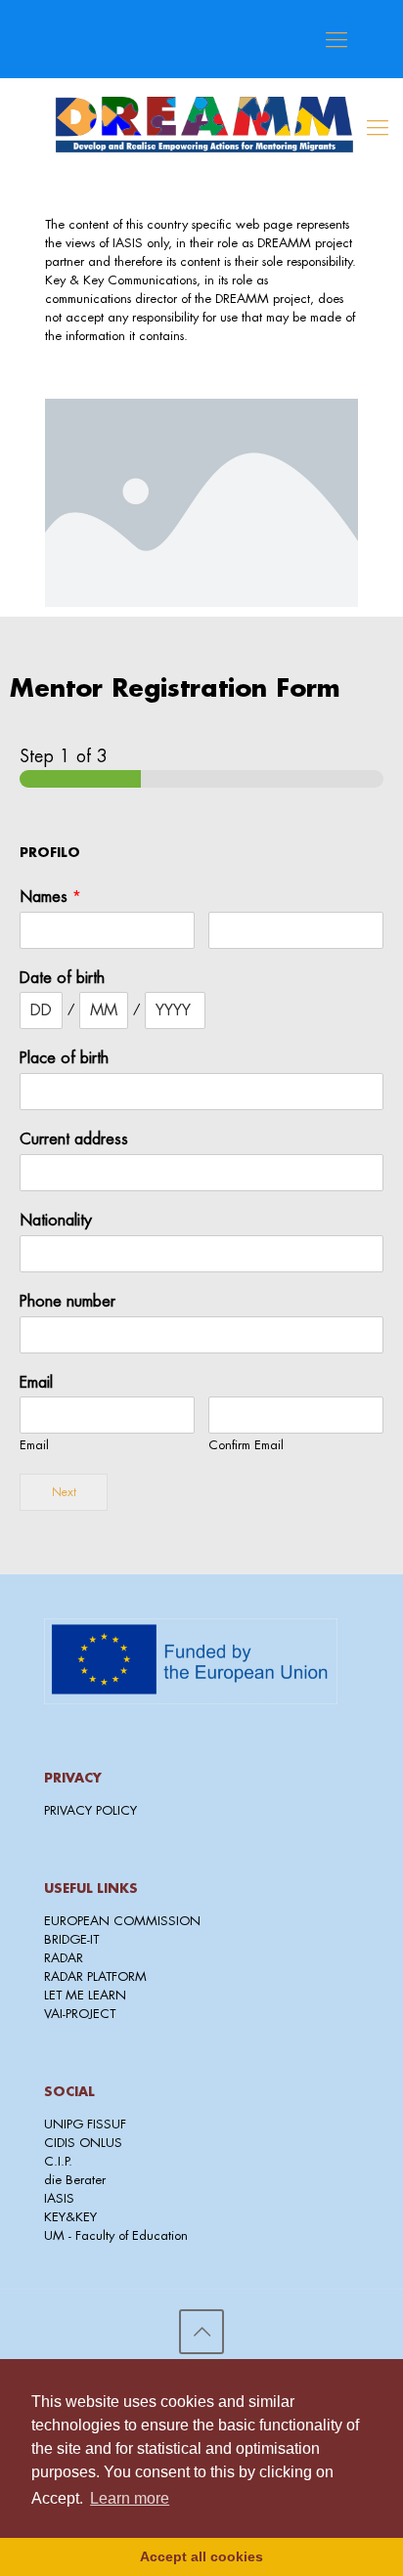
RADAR (64, 1958)
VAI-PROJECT (80, 2014)
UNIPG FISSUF (85, 2124)
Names (50, 897)
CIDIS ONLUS (83, 2143)
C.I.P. (58, 2161)
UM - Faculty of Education (116, 2235)
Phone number (67, 1302)
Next (64, 1492)
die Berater (75, 2180)
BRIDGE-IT (71, 1939)
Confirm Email (246, 1445)
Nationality (56, 1221)
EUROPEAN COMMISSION (122, 1921)
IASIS (59, 2198)
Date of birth (62, 978)
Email (36, 1383)
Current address (74, 1139)
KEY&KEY (70, 2217)
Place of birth (64, 1058)
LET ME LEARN (85, 1995)
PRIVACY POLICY (90, 1810)
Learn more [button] (130, 2498)
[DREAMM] (202, 148)
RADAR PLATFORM (95, 1976)
